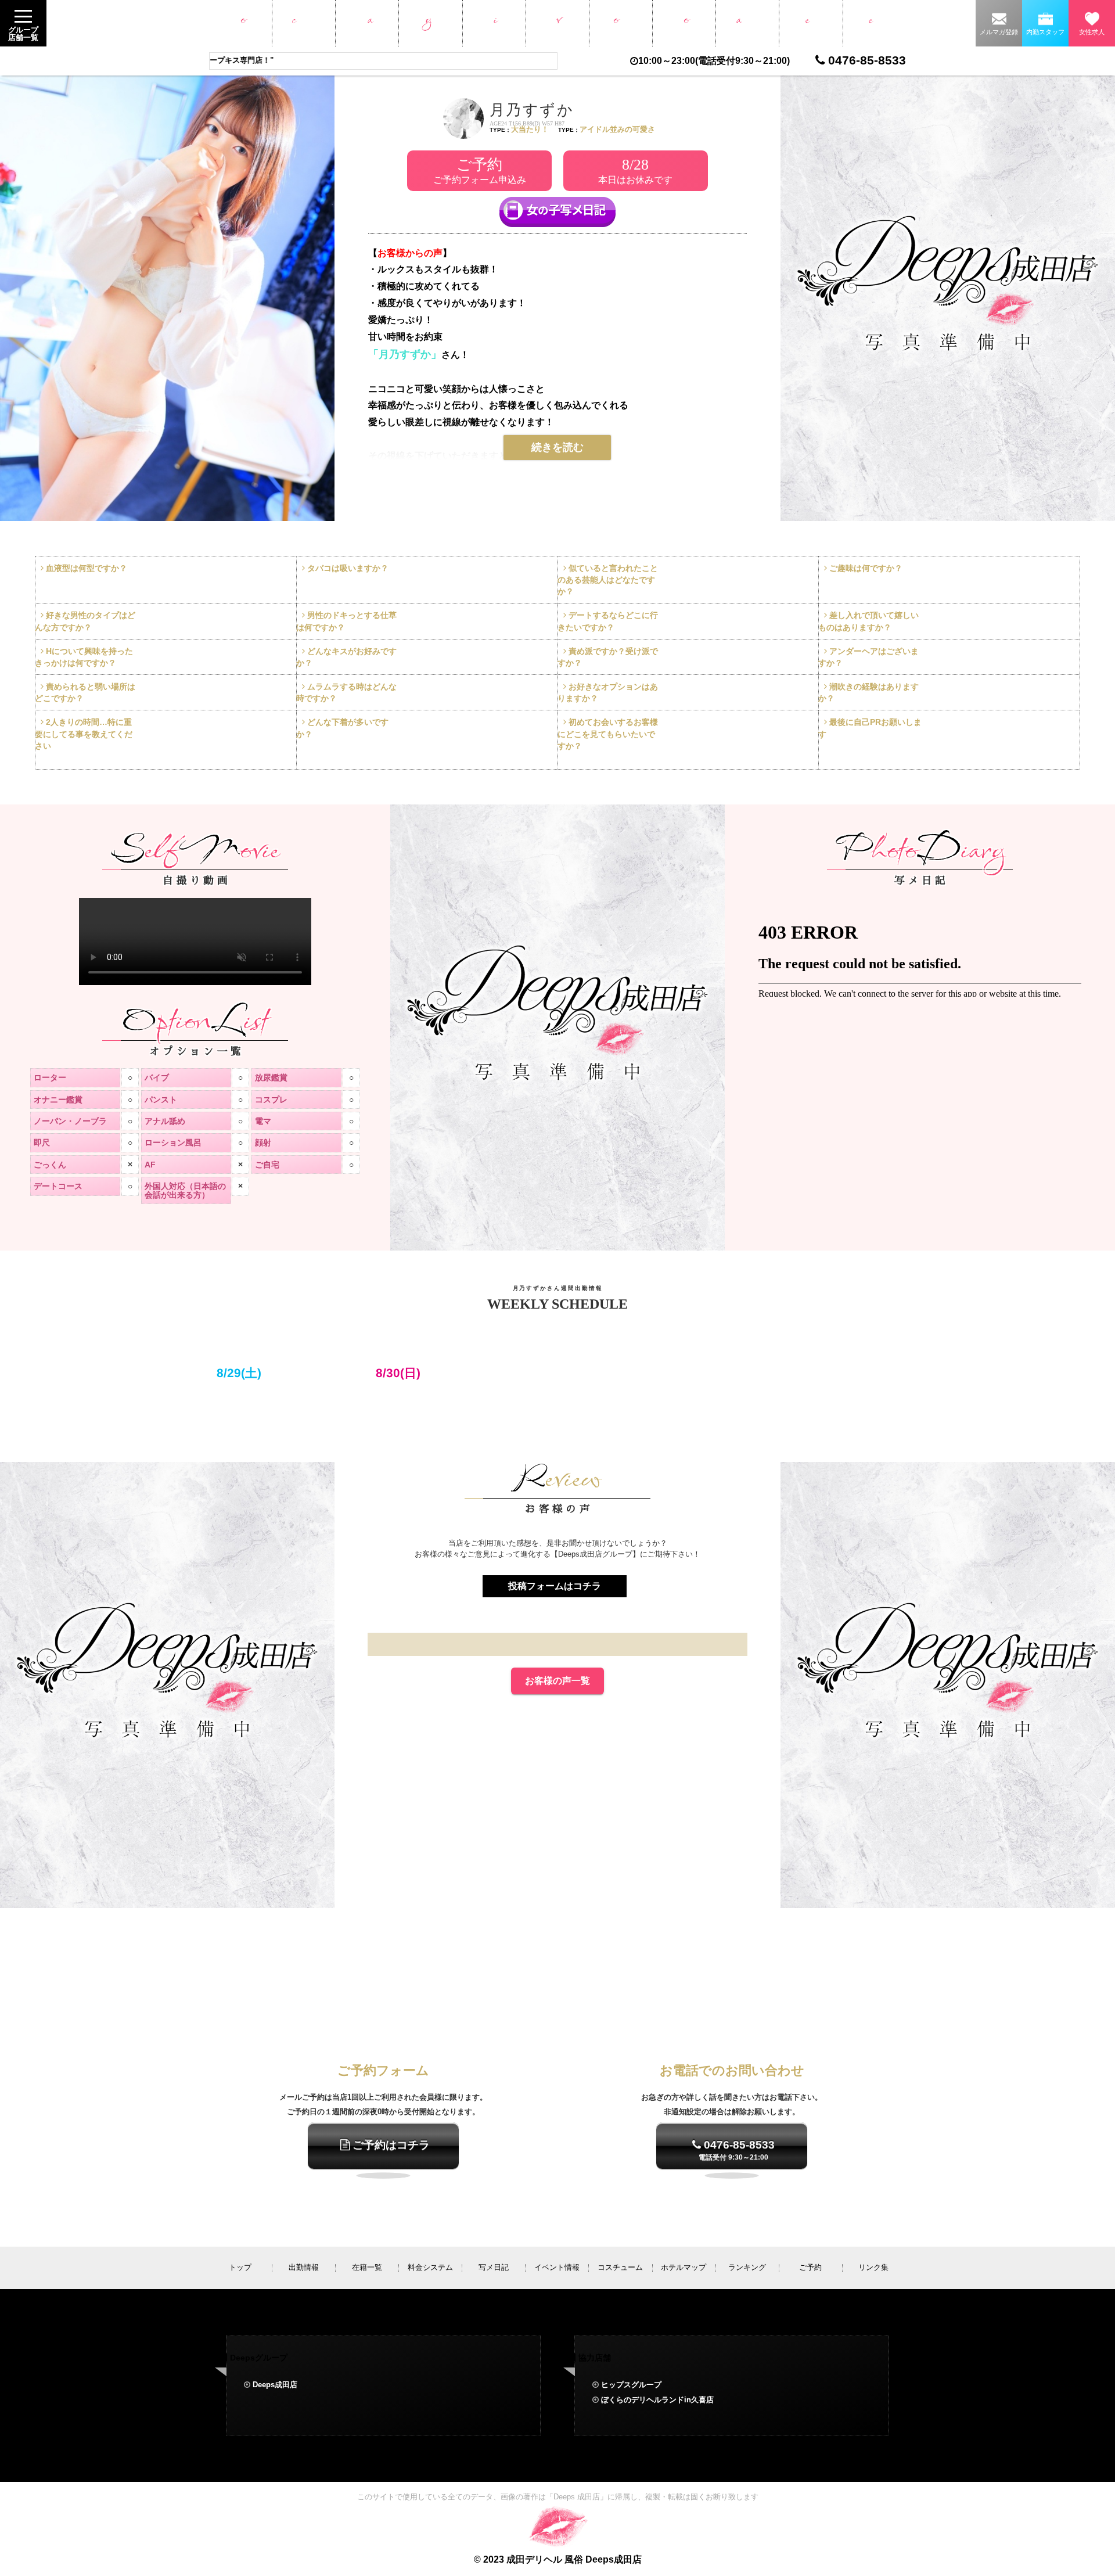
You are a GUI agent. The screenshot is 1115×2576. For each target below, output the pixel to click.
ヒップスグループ (631, 2385)
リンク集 (873, 2267)
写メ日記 (494, 23)
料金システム (431, 23)
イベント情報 (557, 23)
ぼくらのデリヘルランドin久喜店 (657, 2400)
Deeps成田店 (275, 2385)
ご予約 (811, 23)
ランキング (748, 23)
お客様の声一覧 (557, 1681)
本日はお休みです (635, 170)
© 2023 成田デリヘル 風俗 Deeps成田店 (558, 2559)
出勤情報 (303, 23)
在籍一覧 (367, 23)
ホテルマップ (684, 23)
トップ (240, 23)
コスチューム (621, 23)
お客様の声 (874, 23)
